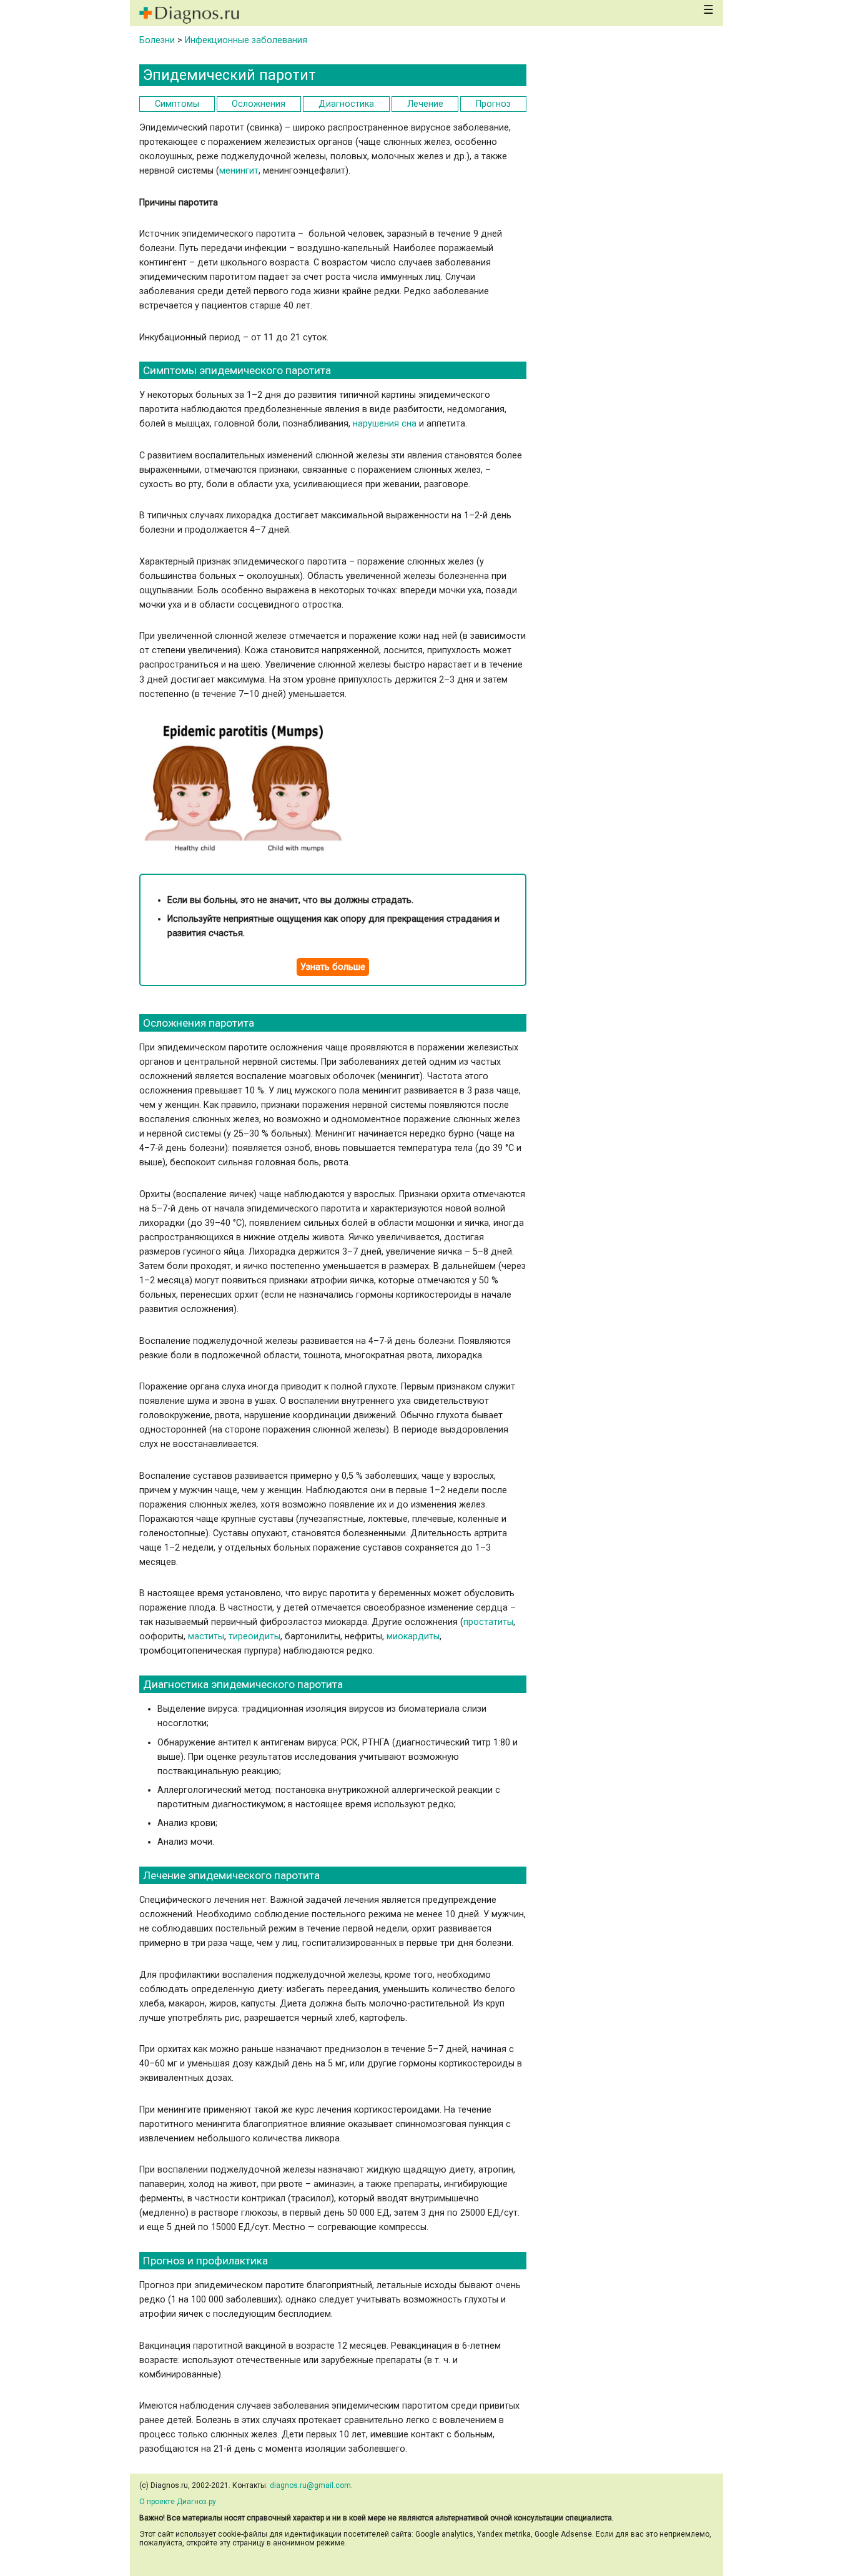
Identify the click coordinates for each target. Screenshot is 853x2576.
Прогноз (493, 104)
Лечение (425, 104)
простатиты (488, 1622)
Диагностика (346, 104)
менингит (239, 171)
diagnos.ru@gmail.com (310, 2485)
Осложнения (259, 104)
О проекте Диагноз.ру (178, 2502)
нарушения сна (385, 424)
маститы (206, 1636)
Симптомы (177, 104)
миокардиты (413, 1636)
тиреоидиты (254, 1636)
